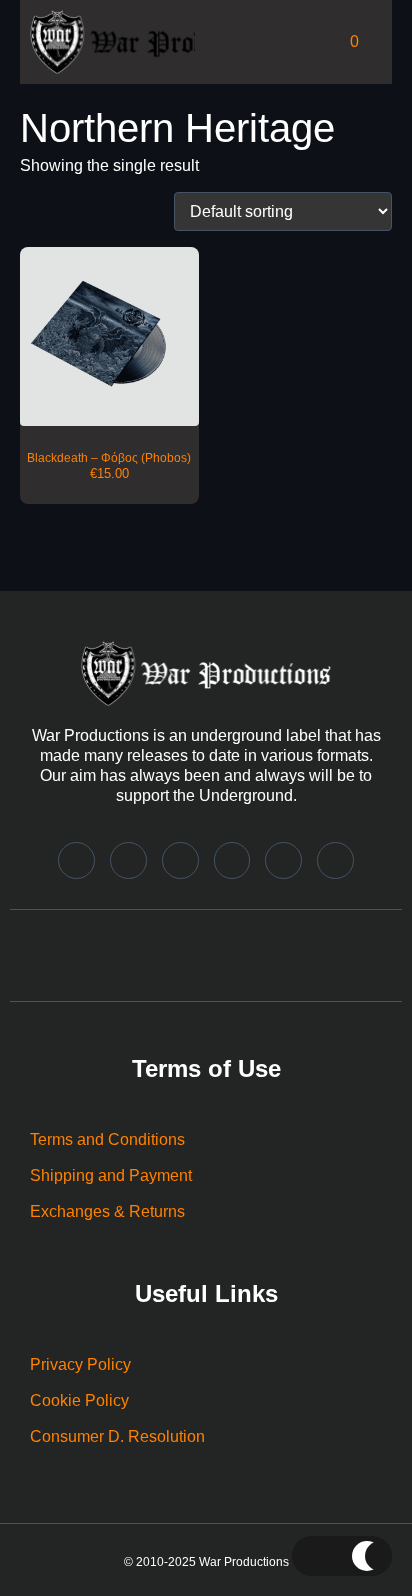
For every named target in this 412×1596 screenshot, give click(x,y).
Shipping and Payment (111, 1175)
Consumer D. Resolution (117, 1436)
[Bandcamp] (76, 860)
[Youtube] (283, 860)
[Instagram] (128, 860)
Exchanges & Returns (107, 1211)
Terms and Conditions (107, 1139)
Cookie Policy (79, 1400)
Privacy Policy (80, 1364)
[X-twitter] (180, 860)
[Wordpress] (335, 860)
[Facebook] (232, 860)
